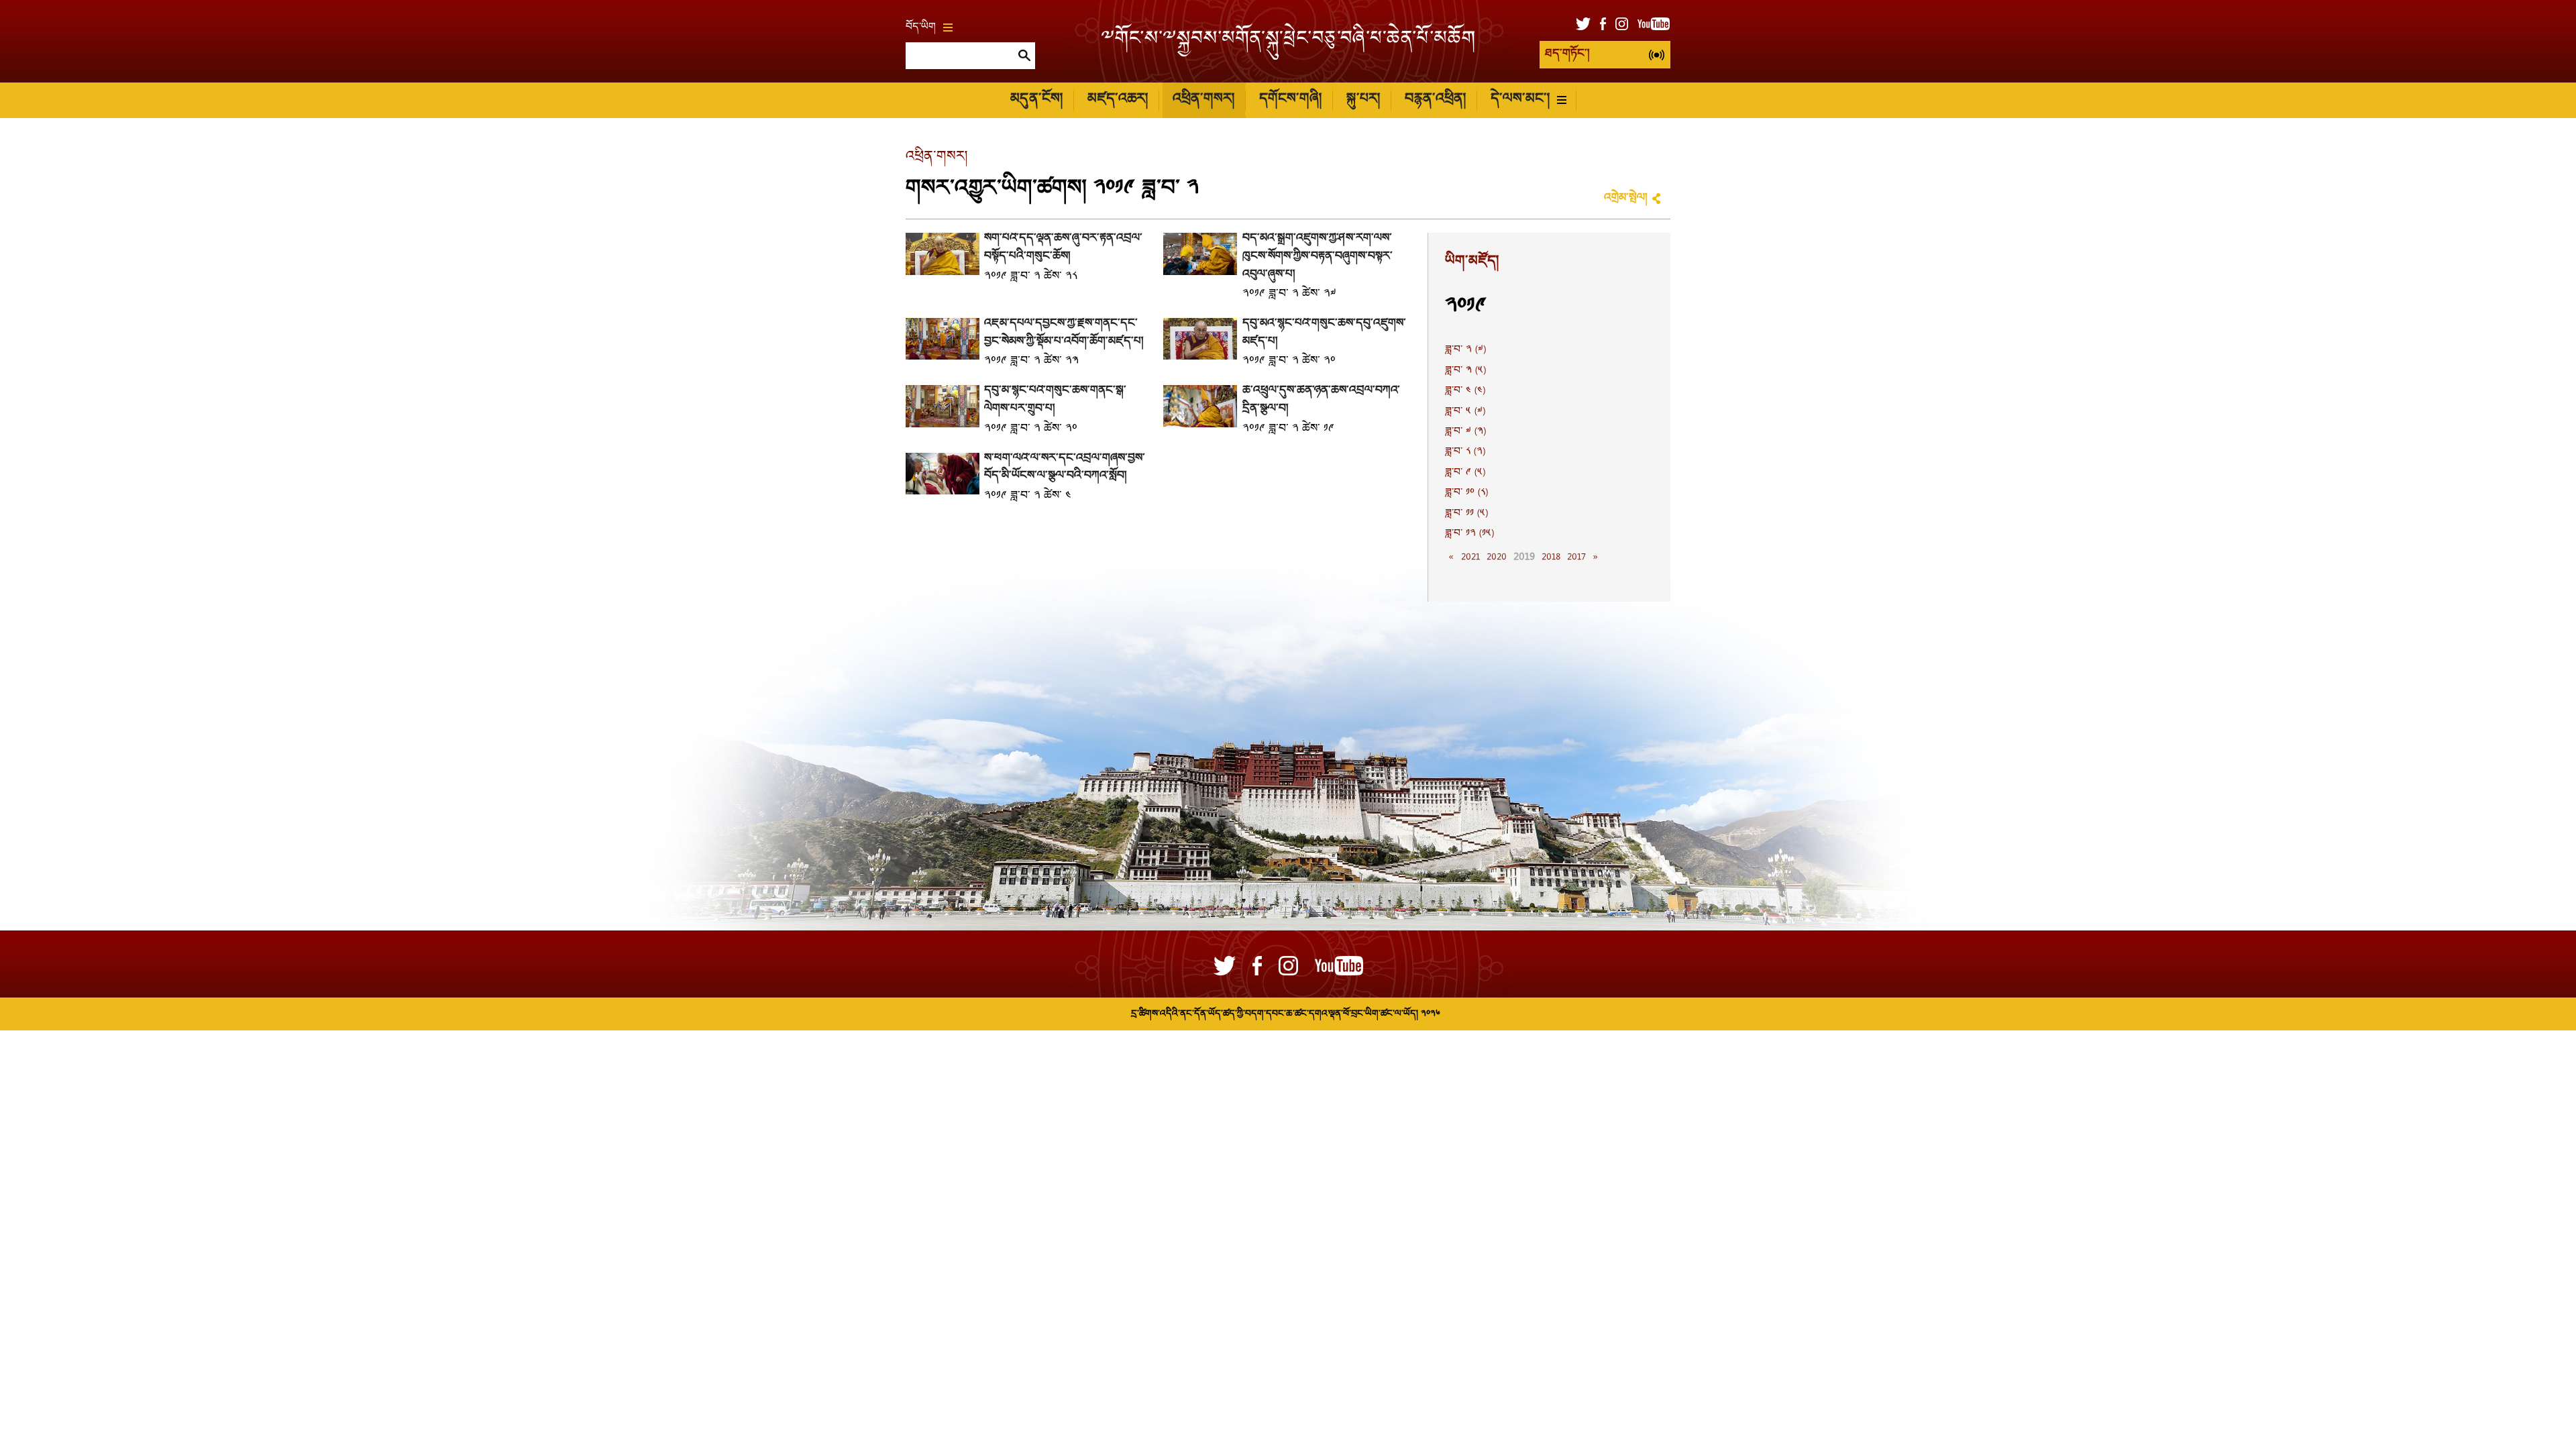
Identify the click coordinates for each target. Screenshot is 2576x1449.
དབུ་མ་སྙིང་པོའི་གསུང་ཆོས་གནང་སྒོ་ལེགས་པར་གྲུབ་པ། (1055, 400)
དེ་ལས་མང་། (1520, 100)
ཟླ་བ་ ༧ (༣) (1465, 432)
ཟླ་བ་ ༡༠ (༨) (1466, 493)
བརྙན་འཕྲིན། (1435, 100)
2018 (1551, 557)
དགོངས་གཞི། (1290, 100)
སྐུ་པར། (1363, 100)
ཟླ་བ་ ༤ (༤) (1465, 391)
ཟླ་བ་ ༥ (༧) (1465, 412)
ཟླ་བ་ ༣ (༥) (1465, 371)
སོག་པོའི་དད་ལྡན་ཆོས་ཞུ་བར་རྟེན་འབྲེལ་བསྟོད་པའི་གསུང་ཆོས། (1063, 248)
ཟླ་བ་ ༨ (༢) (1465, 452)
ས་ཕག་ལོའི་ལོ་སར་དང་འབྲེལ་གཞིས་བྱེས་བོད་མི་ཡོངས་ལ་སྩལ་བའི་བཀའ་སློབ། (1065, 468)
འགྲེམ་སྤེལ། (1625, 198)
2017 (1576, 557)
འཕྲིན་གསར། (1203, 100)
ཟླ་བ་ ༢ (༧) (1465, 350)
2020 (1497, 557)
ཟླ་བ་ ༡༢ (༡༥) (1469, 534)
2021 (1470, 557)
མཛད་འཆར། (1118, 100)
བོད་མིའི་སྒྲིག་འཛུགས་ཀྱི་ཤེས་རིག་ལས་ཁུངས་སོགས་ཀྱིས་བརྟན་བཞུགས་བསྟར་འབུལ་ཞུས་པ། (1318, 256)
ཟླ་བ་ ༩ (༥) (1465, 473)
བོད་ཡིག (921, 28)
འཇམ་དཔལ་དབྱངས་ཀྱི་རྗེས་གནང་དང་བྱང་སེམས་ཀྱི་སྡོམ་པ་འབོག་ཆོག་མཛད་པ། (1064, 333)
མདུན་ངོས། (1036, 100)
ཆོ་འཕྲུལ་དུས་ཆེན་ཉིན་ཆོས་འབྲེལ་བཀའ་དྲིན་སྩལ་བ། (1321, 400)
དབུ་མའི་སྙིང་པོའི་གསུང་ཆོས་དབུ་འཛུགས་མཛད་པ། (1324, 333)
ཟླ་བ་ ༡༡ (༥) (1466, 514)
